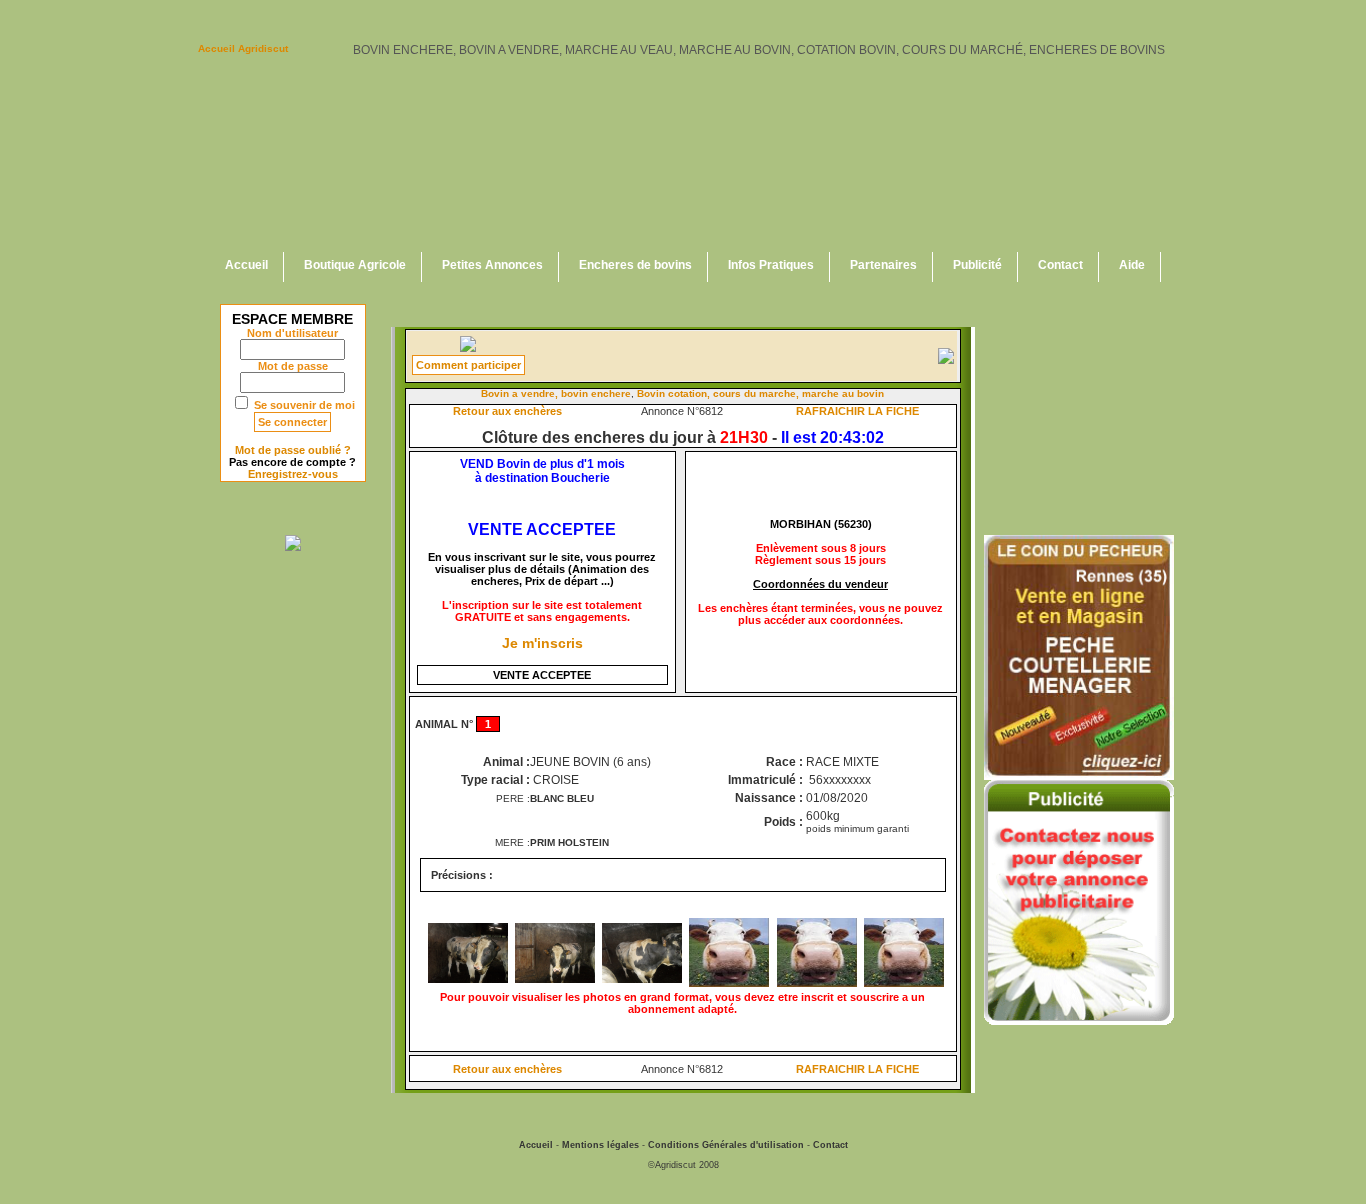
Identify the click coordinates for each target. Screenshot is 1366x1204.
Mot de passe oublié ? (293, 450)
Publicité (977, 265)
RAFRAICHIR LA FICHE (857, 411)
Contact (1060, 265)
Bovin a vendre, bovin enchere (556, 393)
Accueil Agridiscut (243, 48)
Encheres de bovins (635, 265)
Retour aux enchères (507, 411)
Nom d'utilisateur (292, 333)
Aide (1132, 265)
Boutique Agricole (355, 265)
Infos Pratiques (771, 265)
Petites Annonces (492, 265)
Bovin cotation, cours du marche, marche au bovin (760, 393)
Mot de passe (293, 366)
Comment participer (468, 365)
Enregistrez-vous (293, 474)
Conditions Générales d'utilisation (726, 1145)
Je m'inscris (542, 643)
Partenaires (883, 265)
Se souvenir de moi (304, 405)
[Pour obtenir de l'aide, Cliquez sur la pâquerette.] (468, 348)
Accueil (246, 265)
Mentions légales (600, 1145)
